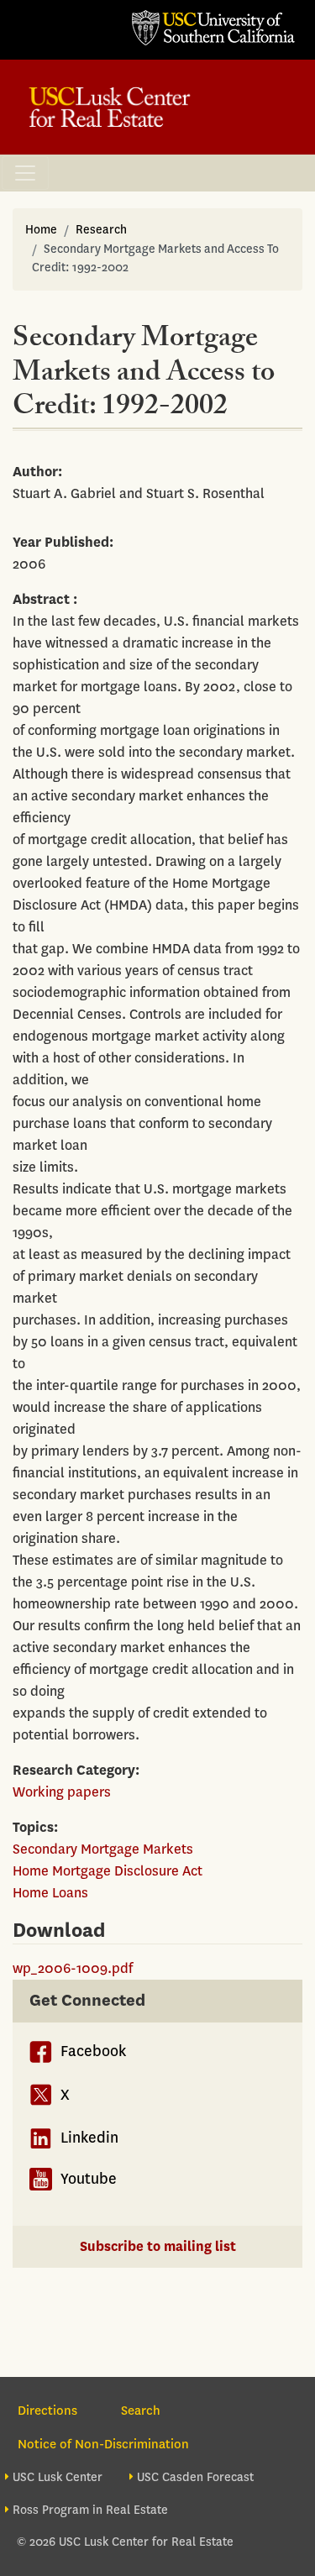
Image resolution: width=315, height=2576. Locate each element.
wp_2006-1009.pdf (73, 1968)
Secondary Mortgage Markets (103, 1849)
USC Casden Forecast (195, 2477)
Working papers (62, 1792)
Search (141, 2411)
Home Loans (50, 1893)
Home (41, 230)
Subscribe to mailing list (158, 2246)
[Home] (110, 107)
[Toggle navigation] (25, 173)
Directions (47, 2411)
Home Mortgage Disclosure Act (108, 1871)
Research (101, 230)
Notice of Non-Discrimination (103, 2444)
